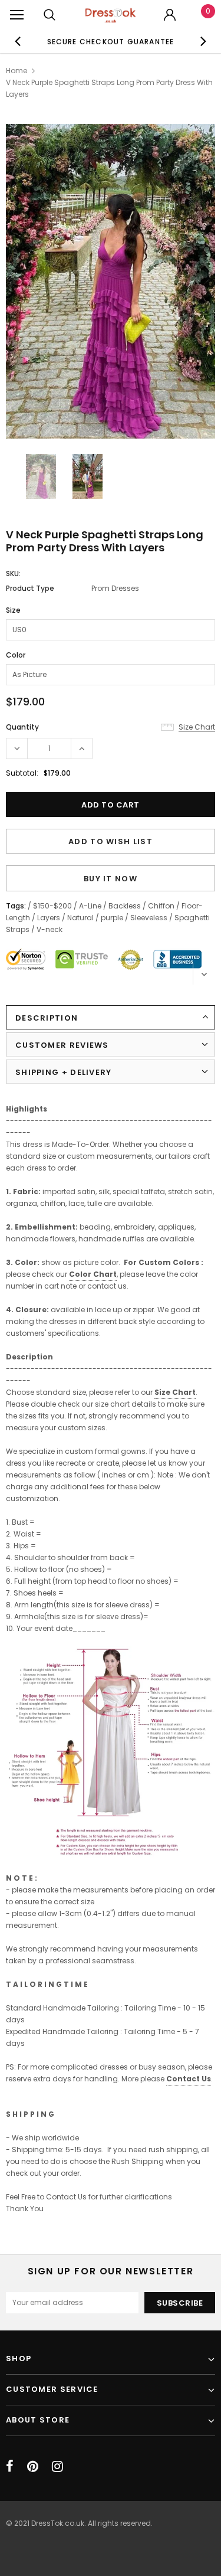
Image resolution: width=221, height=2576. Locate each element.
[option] (111, 41)
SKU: (13, 573)
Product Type (30, 588)
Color (16, 655)
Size (13, 610)
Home (17, 71)
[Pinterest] (33, 2466)
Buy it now (111, 879)
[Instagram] (57, 2466)
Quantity (22, 727)
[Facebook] (10, 2466)
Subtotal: (22, 773)
